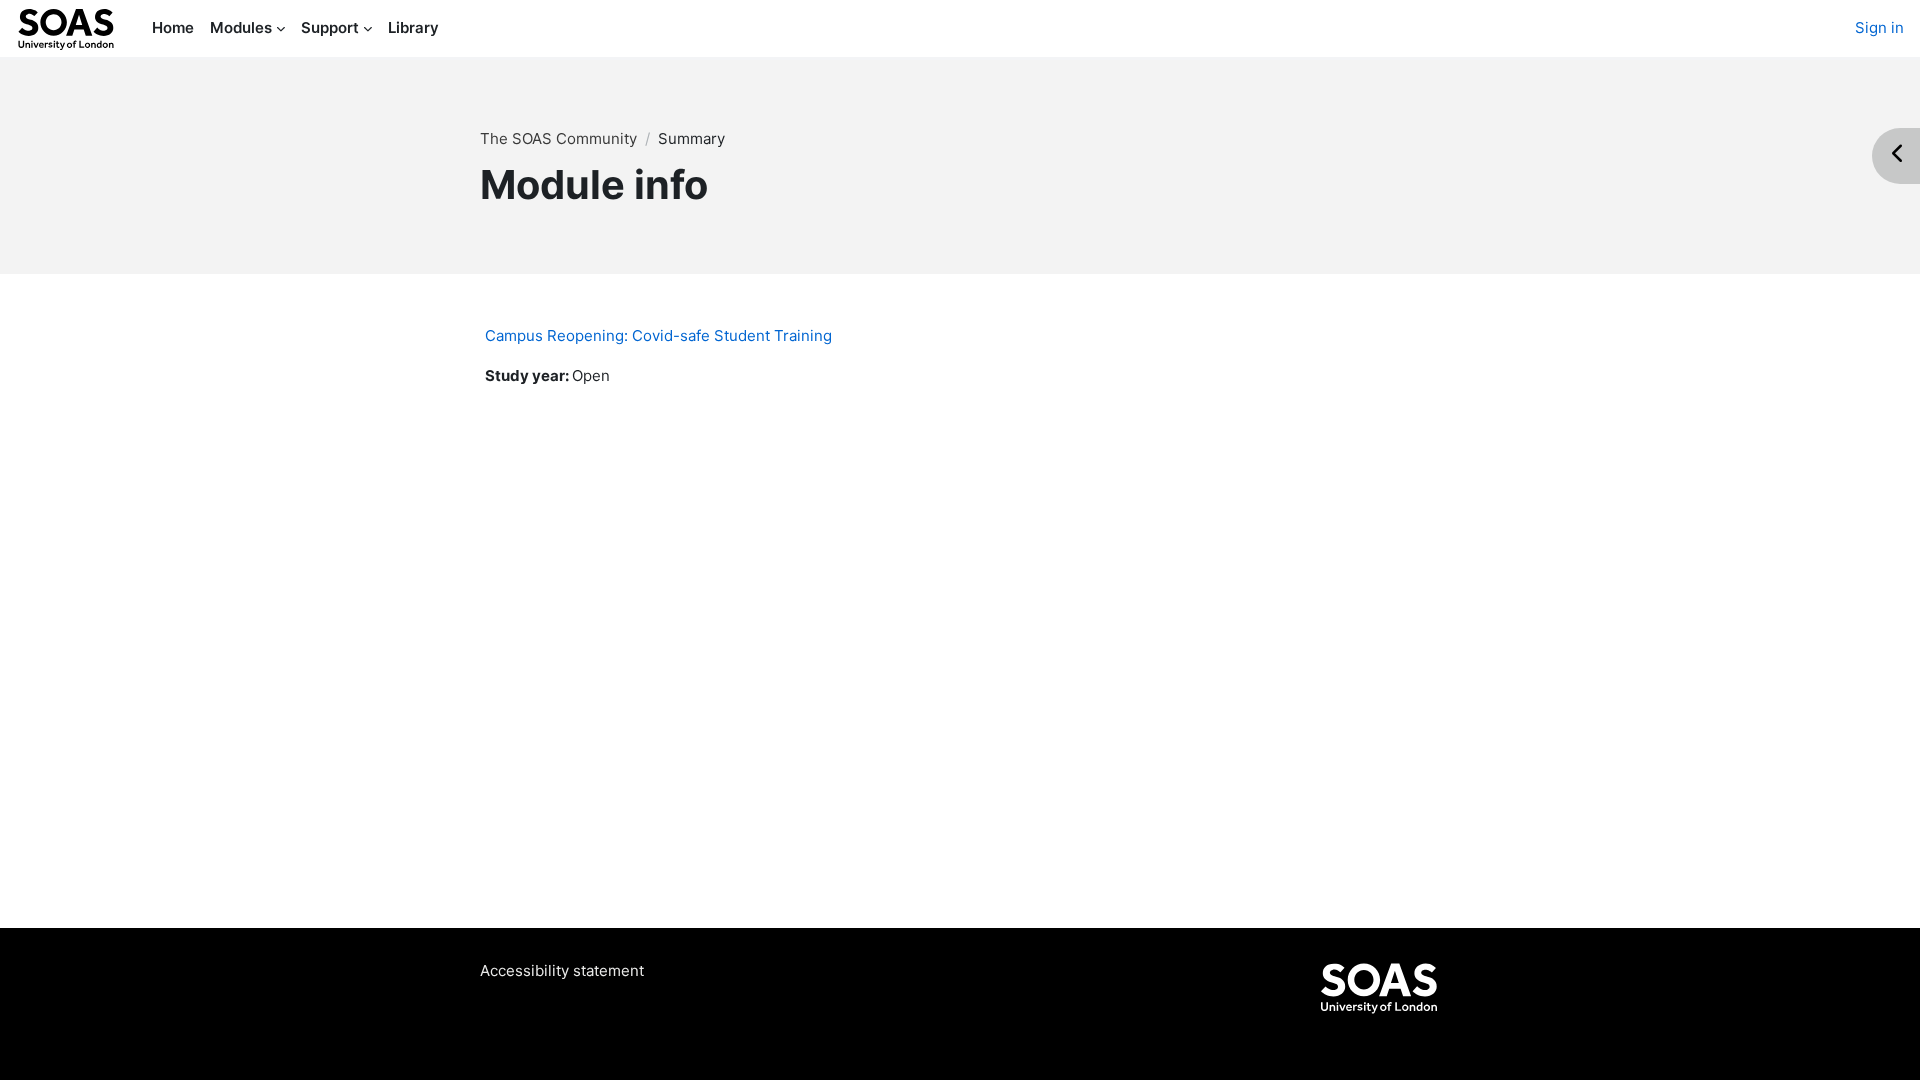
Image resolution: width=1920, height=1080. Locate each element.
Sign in (1879, 27)
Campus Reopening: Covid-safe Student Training (658, 335)
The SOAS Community (558, 138)
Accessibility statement (562, 970)
